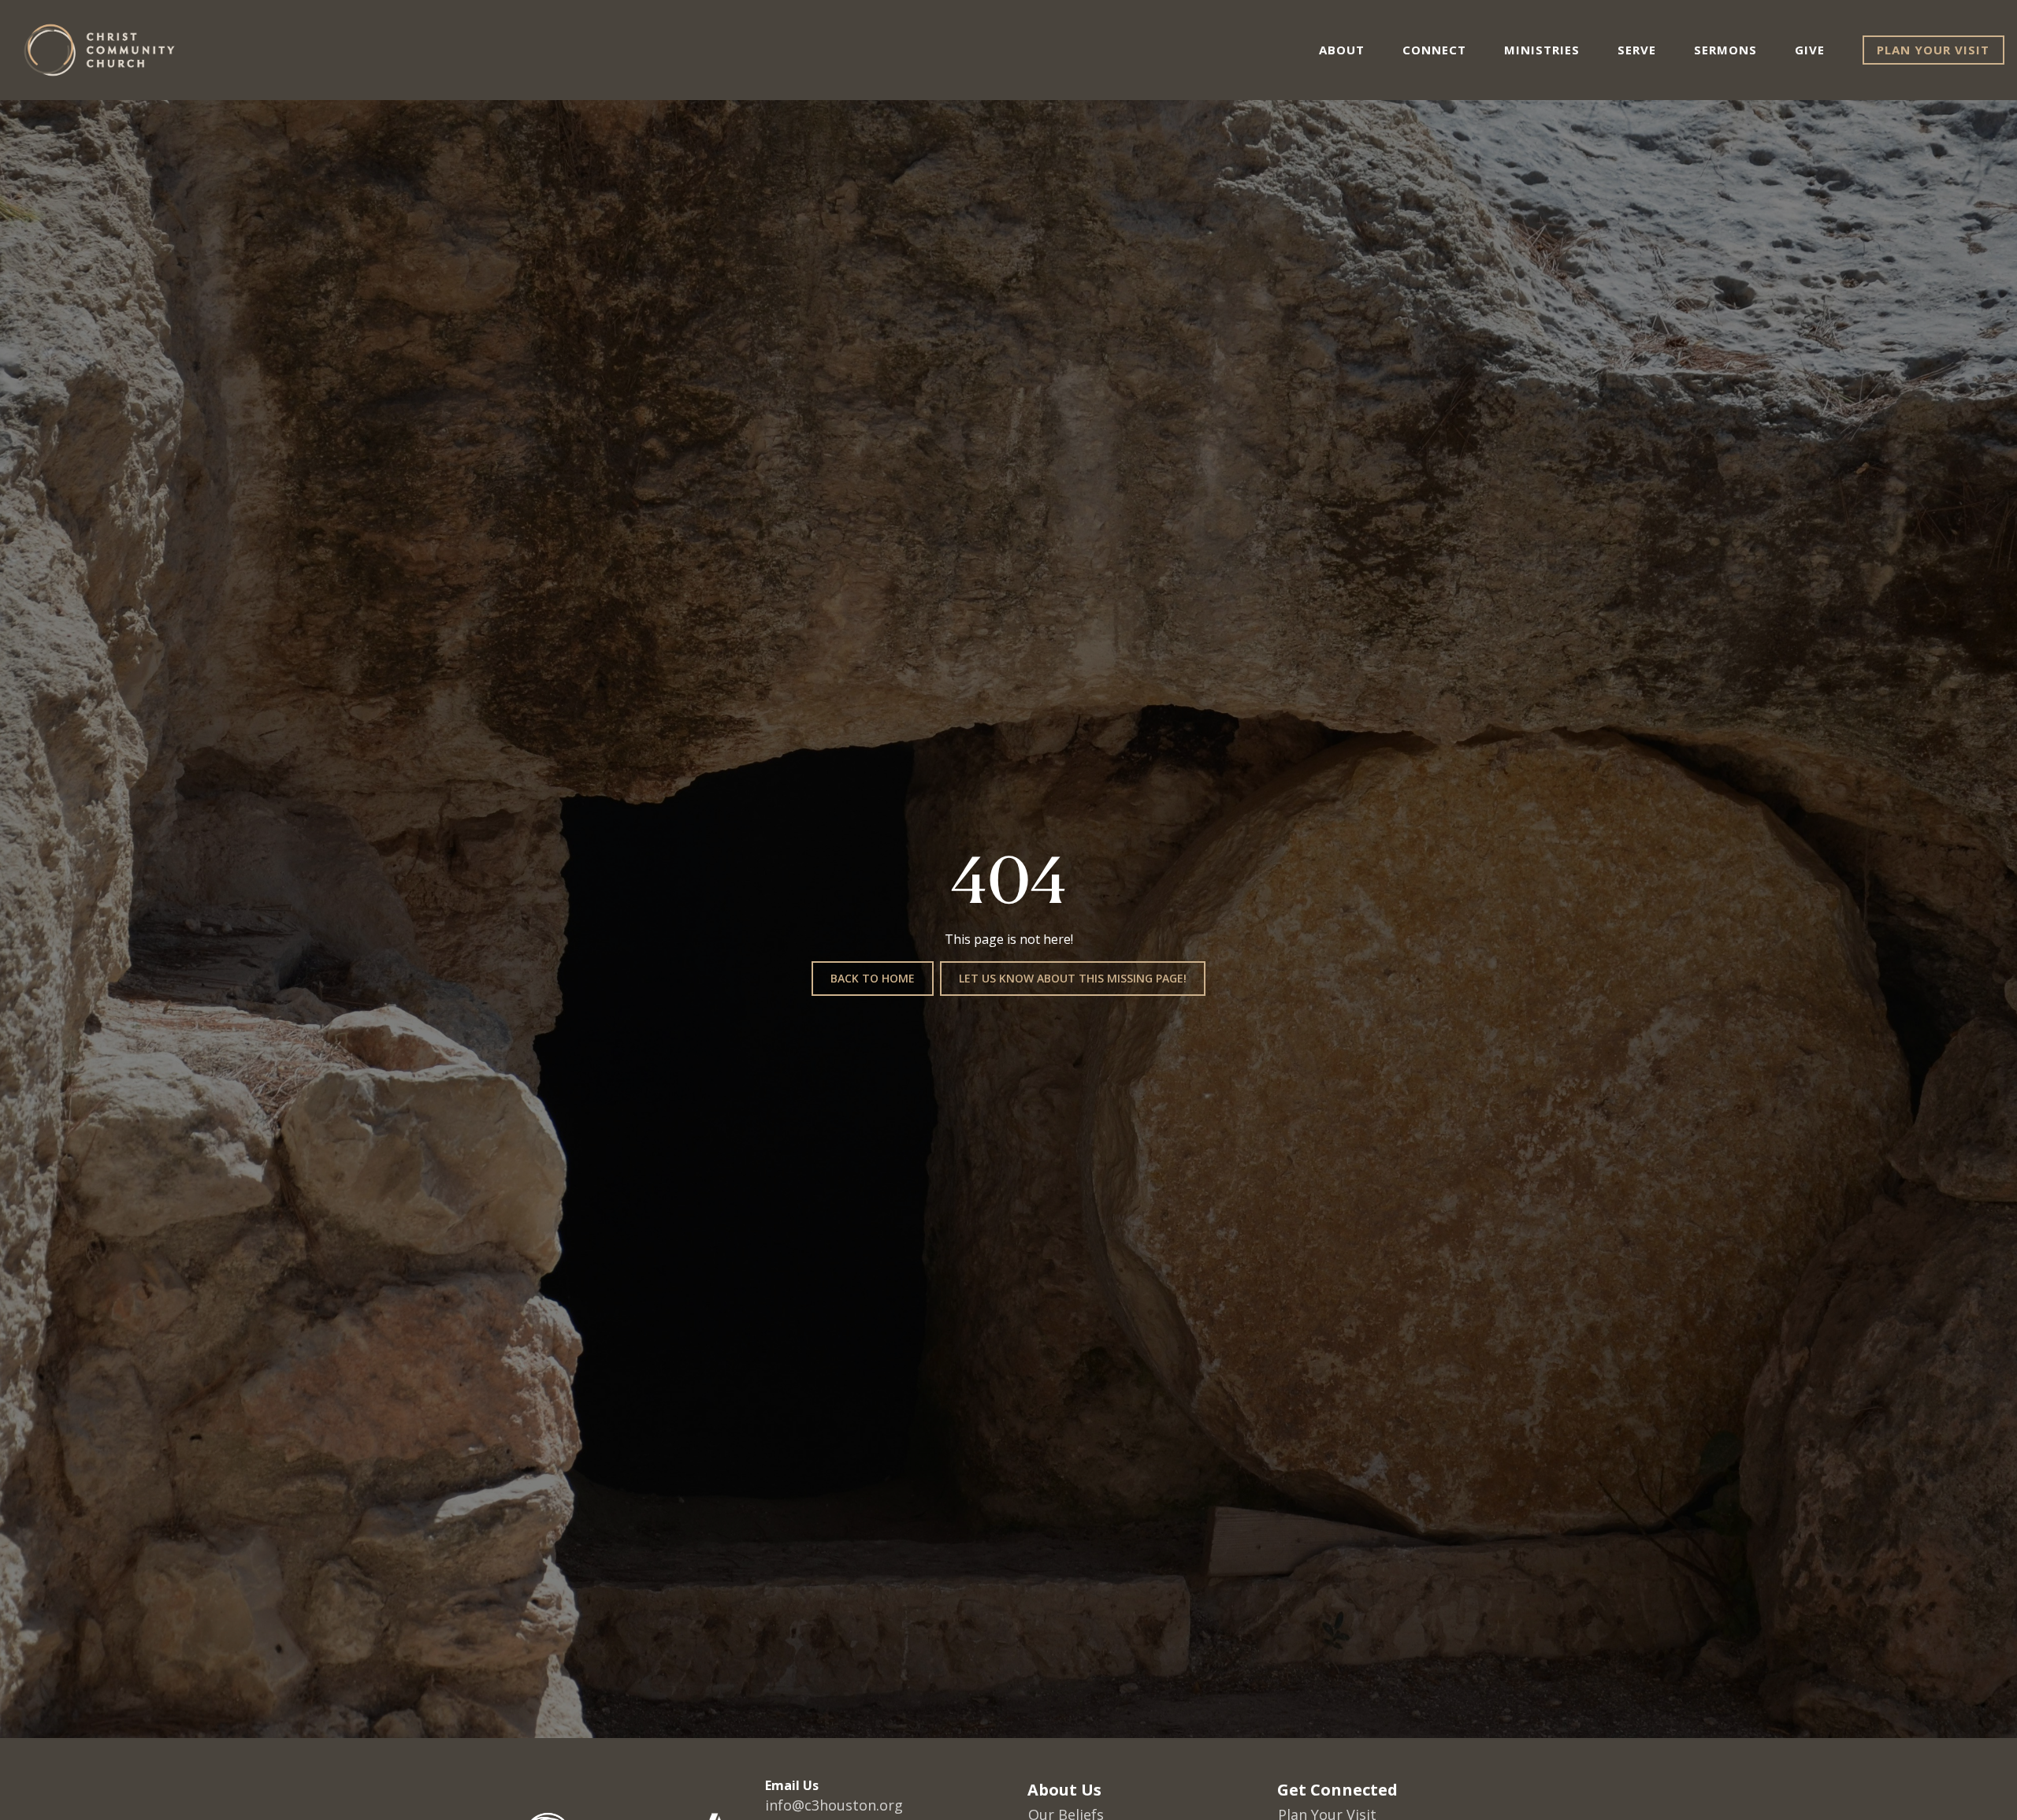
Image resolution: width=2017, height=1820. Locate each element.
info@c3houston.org (834, 1805)
